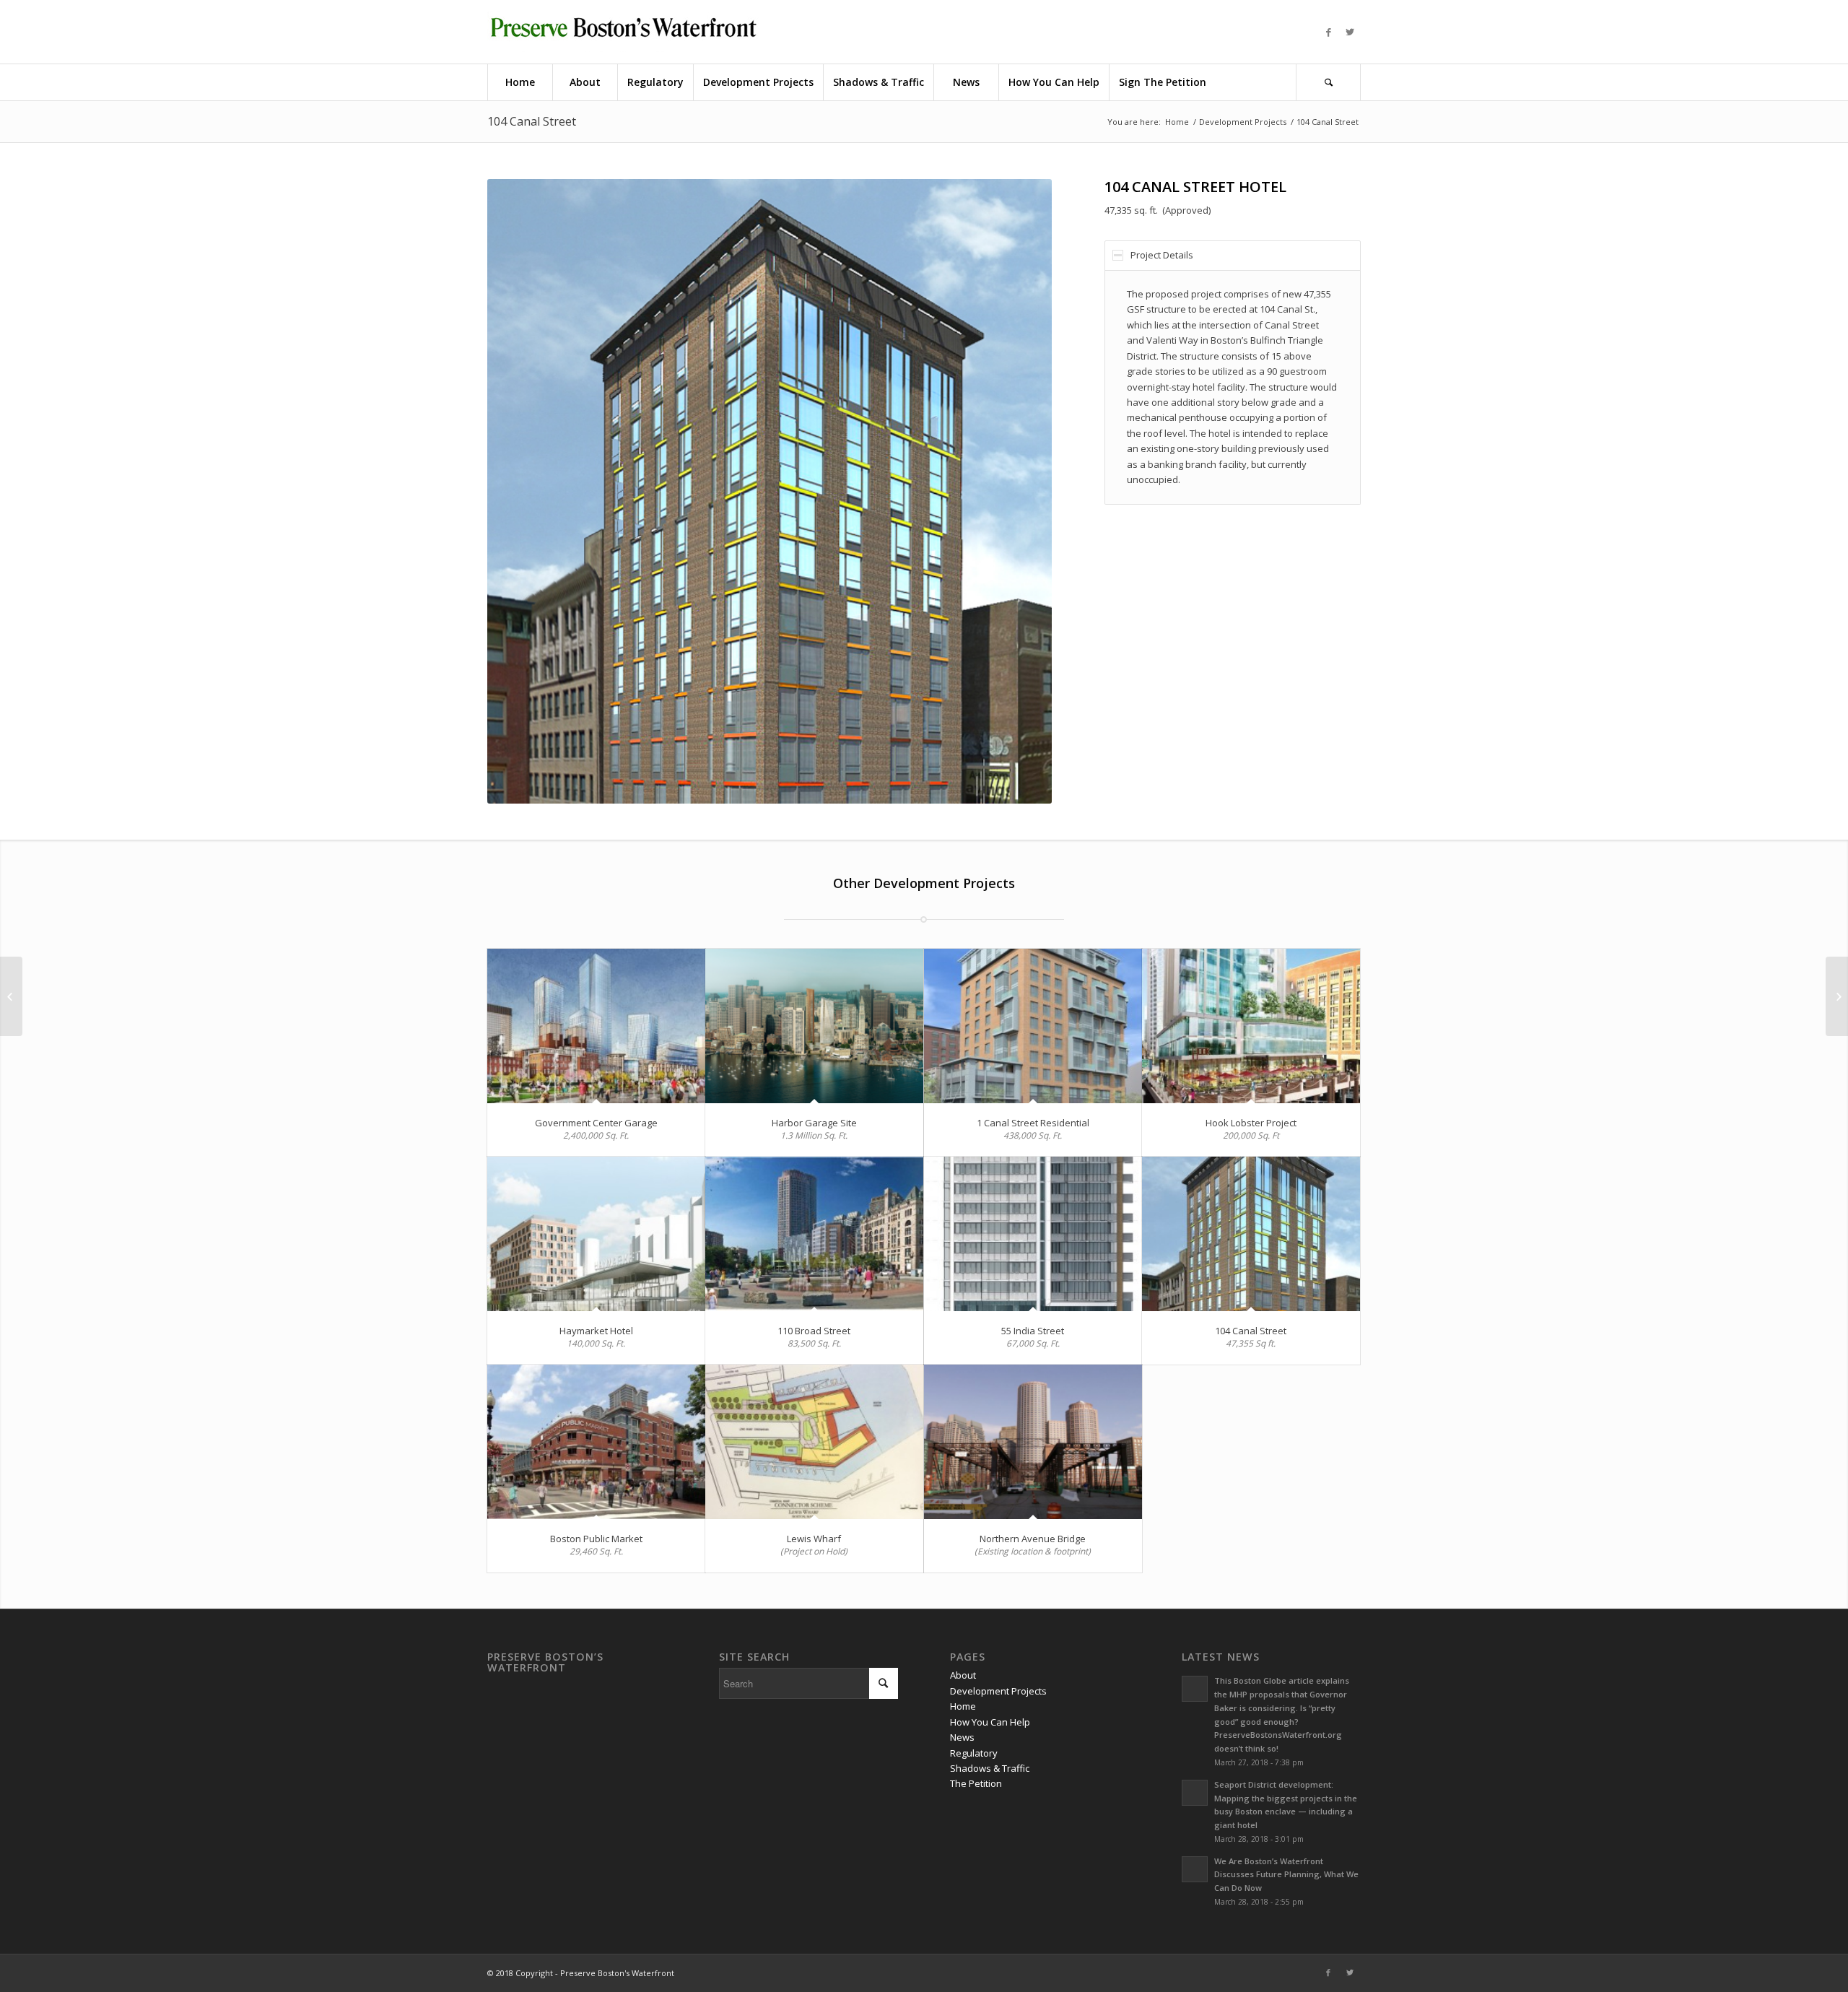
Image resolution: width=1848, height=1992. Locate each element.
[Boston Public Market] (596, 1442)
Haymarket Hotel (596, 1331)
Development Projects (1243, 122)
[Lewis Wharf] (814, 1442)
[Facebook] (1328, 32)
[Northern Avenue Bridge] (1033, 1442)
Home (1177, 122)
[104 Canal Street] (1251, 1234)
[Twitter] (1350, 32)
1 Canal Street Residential (1033, 1123)
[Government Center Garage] (596, 1026)
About (963, 1675)
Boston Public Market (596, 1539)
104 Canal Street (532, 121)
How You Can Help (990, 1722)
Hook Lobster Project (1251, 1123)
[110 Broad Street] (814, 1234)
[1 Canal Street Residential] (1033, 1026)
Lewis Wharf (814, 1539)
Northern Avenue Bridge (1033, 1539)
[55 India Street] (1033, 1234)
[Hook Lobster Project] (1251, 1026)
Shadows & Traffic (990, 1768)
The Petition (976, 1783)
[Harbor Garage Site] (814, 1026)
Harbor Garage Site (814, 1123)
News (962, 1737)
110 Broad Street (814, 1331)
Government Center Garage (596, 1123)
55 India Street (1033, 1331)
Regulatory (974, 1753)
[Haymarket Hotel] (596, 1234)
